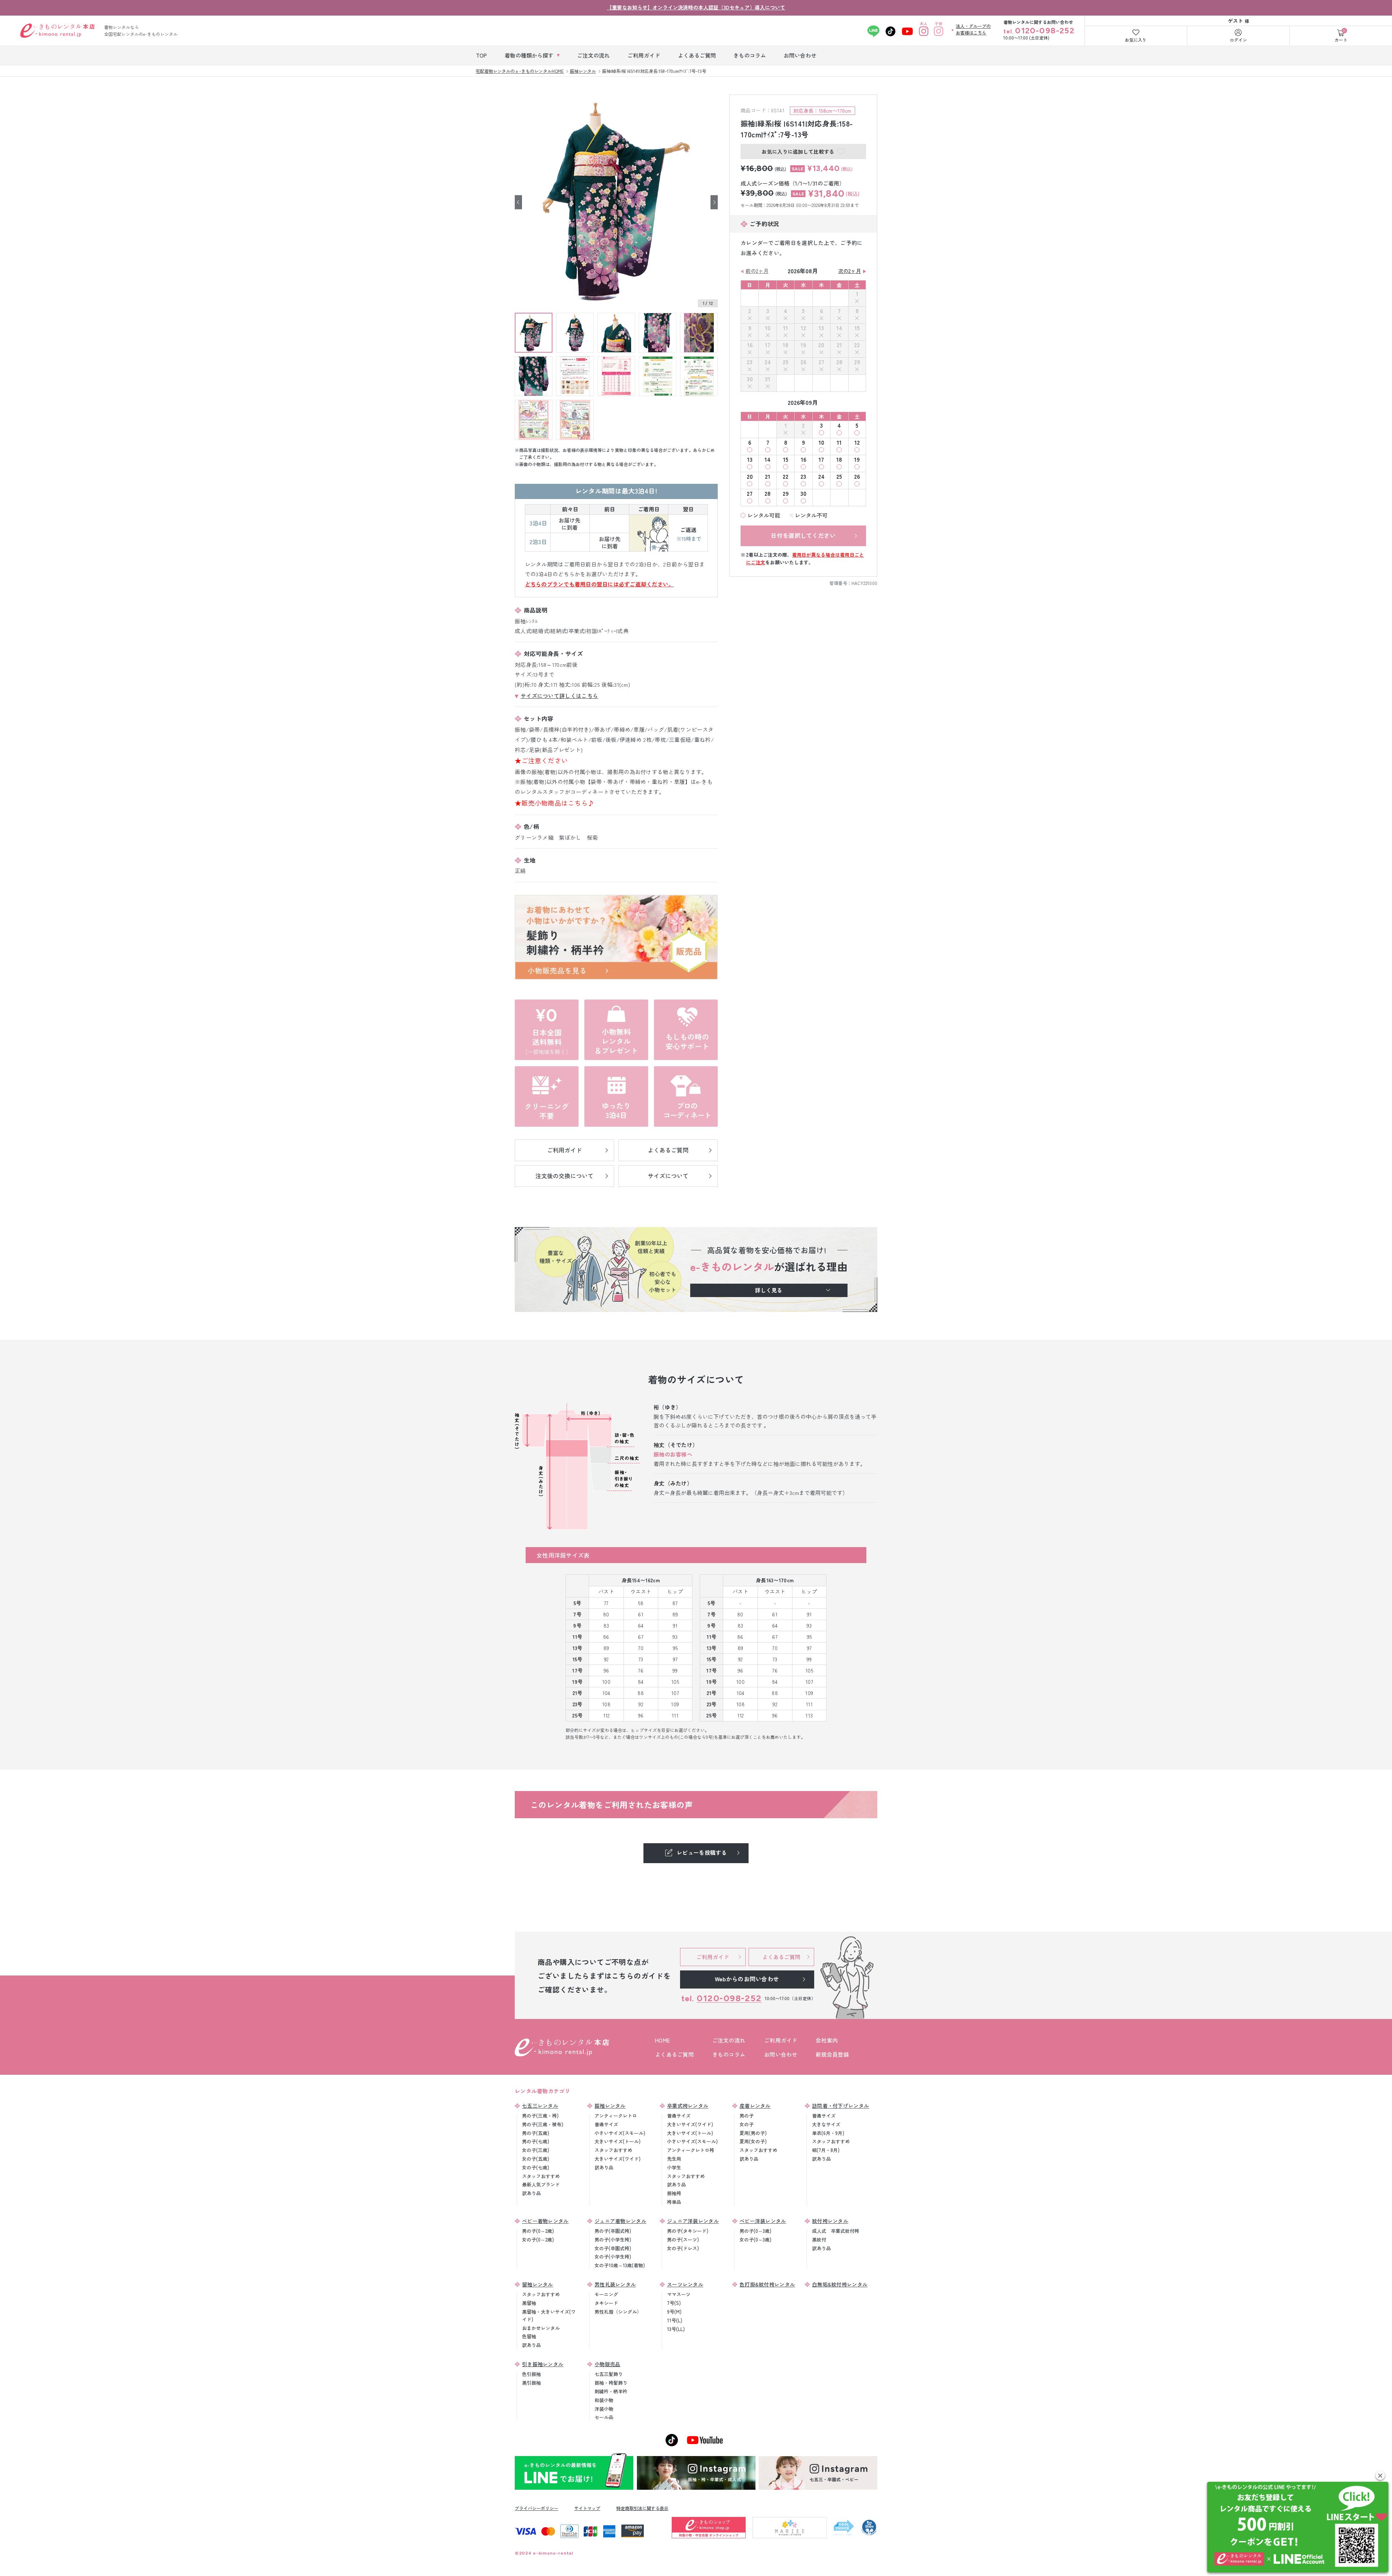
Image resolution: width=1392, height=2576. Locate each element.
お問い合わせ (781, 2054)
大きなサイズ (826, 2124)
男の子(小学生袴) (613, 2240)
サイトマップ (587, 2508)
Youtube (907, 31)
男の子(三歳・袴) (540, 2116)
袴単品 (674, 2202)
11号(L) (675, 2320)
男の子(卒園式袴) (613, 2231)
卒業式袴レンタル (688, 2106)
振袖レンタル (610, 2106)
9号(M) (674, 2312)
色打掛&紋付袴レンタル (767, 2284)
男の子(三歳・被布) (543, 2124)
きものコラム (729, 2054)
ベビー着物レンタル (545, 2221)
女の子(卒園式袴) (613, 2248)
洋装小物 (604, 2409)
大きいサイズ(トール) (618, 2141)
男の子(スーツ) (683, 2240)
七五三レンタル (540, 2106)
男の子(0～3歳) (755, 2231)
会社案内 (827, 2040)
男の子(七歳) (536, 2141)
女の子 (747, 2124)
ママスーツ (679, 2294)
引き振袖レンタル (543, 2364)
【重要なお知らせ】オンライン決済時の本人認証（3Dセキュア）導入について (696, 7)
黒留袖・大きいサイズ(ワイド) (549, 2315)
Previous (518, 202)
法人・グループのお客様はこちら (973, 29)
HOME (662, 2040)
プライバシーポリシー (536, 2508)
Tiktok (890, 31)
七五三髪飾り (609, 2374)
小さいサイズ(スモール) (620, 2133)
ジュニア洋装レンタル (693, 2221)
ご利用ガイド (781, 2040)
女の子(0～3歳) (755, 2240)
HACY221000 (864, 583)
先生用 (674, 2159)
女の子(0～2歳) (538, 2240)
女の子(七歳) (536, 2167)
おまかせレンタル (541, 2328)
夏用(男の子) (753, 2133)
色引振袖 (531, 2374)
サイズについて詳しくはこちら (559, 696)
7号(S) (674, 2303)
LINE (873, 31)
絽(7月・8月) (826, 2150)
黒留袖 (529, 2303)
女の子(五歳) (536, 2159)
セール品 (604, 2417)
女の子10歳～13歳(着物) (620, 2265)
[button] (1380, 2475)
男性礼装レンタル (615, 2284)
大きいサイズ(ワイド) (618, 2159)
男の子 (747, 2116)
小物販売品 (608, 2364)
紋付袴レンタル (830, 2221)
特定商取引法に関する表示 (642, 2508)
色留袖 (529, 2336)
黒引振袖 (531, 2383)
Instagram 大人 (923, 31)
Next (714, 202)
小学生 (674, 2167)
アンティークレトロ (616, 2116)
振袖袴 (674, 2193)
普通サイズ (606, 2124)
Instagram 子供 (938, 31)
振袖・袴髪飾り (611, 2383)
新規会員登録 (832, 2054)
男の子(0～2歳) (538, 2231)
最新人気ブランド (541, 2184)
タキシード (606, 2303)
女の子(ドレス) (683, 2248)
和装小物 (604, 2400)
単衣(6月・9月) (828, 2133)
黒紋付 (819, 2240)
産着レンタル (755, 2106)
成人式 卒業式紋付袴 (836, 2231)
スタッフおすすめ (541, 2176)
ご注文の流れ (729, 2040)
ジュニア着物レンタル (620, 2221)
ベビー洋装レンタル (763, 2221)
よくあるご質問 (674, 2054)
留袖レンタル (538, 2284)
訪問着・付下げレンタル (840, 2106)
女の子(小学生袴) (613, 2257)
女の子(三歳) (536, 2150)
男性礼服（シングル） (618, 2312)
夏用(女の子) (753, 2141)
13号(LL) (676, 2329)
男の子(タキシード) (688, 2231)
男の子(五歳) (536, 2133)
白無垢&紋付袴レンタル (840, 2284)
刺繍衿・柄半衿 (611, 2391)
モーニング (606, 2294)
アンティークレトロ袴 (691, 2150)
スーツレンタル (685, 2284)
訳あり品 (531, 2193)
